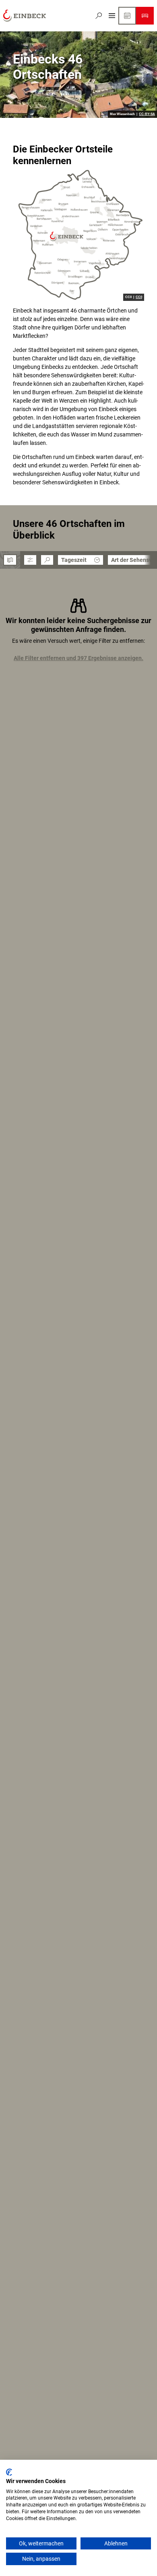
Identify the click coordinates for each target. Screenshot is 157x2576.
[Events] (127, 16)
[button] (30, 560)
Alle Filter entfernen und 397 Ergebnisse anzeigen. (78, 658)
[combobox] (47, 560)
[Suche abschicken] (47, 560)
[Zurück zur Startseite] (25, 16)
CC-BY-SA (147, 114)
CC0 (139, 297)
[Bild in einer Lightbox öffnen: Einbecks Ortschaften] (78, 235)
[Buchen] (145, 16)
